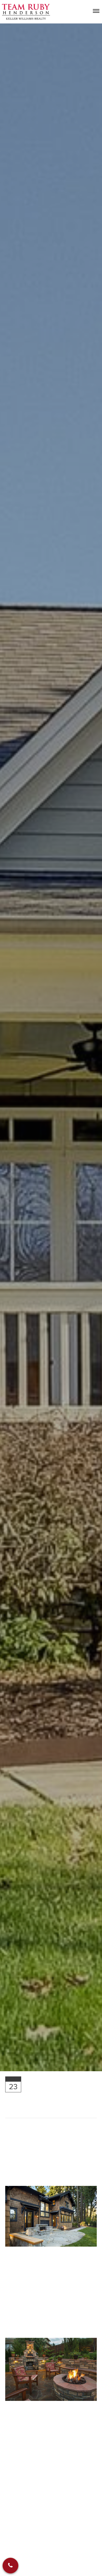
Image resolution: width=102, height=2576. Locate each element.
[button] (10, 2566)
